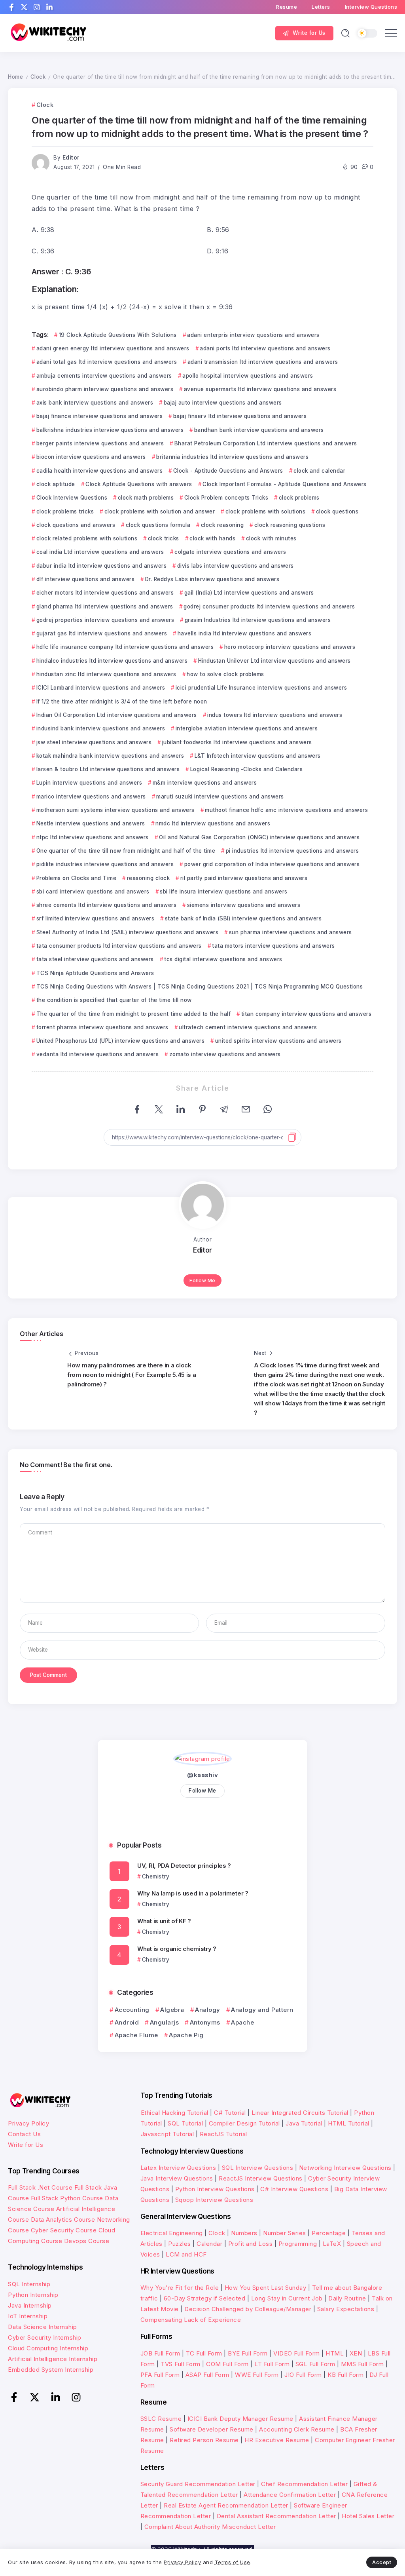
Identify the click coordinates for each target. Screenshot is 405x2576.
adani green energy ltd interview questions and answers (113, 348)
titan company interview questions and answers (306, 1014)
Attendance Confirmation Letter (290, 2495)
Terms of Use (233, 2562)
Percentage (329, 2233)
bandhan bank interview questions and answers (259, 430)
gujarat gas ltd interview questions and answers (102, 633)
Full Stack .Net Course (40, 2187)
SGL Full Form (315, 2364)
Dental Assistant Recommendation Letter (276, 2516)
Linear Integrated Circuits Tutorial (300, 2113)
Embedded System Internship (51, 2370)
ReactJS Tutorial (223, 2134)
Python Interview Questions (215, 2189)
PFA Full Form (160, 2375)
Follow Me (202, 1280)
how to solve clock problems (225, 674)
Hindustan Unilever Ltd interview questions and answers (274, 661)
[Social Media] (11, 7)
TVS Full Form (181, 2364)
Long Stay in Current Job (287, 2298)
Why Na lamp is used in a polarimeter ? (193, 1893)
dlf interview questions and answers (85, 579)
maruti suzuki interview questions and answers (220, 797)
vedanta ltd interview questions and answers (97, 1054)
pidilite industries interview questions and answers (105, 864)
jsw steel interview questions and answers (94, 742)
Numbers (244, 2233)
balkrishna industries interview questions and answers (110, 430)
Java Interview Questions (177, 2178)
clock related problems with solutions (87, 538)
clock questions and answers (76, 525)
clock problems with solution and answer (160, 511)
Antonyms (205, 2022)
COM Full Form (227, 2364)
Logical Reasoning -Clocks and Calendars (246, 769)
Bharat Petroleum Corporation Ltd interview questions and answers (266, 443)
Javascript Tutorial (167, 2134)
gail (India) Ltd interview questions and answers (249, 593)
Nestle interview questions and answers (91, 823)
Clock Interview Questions (72, 498)
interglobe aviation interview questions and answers (247, 728)
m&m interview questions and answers (205, 783)
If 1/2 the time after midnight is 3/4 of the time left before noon (122, 702)
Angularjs (164, 2022)
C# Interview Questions (294, 2189)
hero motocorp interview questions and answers (290, 647)
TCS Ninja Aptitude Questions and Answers (95, 973)
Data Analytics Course (63, 2220)
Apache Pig (186, 2035)
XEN (356, 2353)
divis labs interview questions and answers (236, 566)
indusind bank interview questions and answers (101, 728)
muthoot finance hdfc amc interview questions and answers (286, 810)
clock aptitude (56, 484)
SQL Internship (29, 2284)
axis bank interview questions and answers (95, 403)
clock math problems (146, 498)
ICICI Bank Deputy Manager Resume (240, 2419)
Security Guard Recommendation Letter (198, 2484)
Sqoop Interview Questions (214, 2200)
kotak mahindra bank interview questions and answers (110, 756)
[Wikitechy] (47, 33)
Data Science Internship (43, 2327)
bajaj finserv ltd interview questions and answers (240, 416)
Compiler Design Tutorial (244, 2123)
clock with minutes (271, 538)
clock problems (299, 498)
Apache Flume (136, 2035)
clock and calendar (319, 471)
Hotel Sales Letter (368, 2516)
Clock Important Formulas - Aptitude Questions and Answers (285, 484)
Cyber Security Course (64, 2230)
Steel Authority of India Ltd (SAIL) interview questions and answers (127, 932)
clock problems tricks (65, 511)
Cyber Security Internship (45, 2337)
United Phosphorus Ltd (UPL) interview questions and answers (120, 1041)
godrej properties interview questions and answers (105, 620)
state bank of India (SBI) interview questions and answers (243, 918)
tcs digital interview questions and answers (223, 959)
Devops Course (87, 2241)
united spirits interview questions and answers (278, 1041)
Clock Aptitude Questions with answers (139, 484)
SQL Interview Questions (258, 2168)
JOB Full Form (160, 2353)
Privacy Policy (28, 2123)
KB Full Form (345, 2375)
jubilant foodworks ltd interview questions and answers (237, 742)
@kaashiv (202, 1775)
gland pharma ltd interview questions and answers (105, 606)
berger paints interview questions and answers (100, 443)
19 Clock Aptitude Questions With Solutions (118, 335)
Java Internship (30, 2305)
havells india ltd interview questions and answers (244, 633)
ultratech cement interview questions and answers (248, 1027)
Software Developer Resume (212, 2429)
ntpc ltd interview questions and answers (93, 837)
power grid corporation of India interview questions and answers (272, 864)
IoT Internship (28, 2316)
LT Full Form (272, 2364)
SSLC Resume (161, 2419)
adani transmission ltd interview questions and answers (263, 362)
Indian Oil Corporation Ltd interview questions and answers (117, 715)
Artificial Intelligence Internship (53, 2359)
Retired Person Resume (204, 2440)
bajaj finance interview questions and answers (99, 416)
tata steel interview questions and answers (95, 959)
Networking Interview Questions (345, 2168)
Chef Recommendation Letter (304, 2484)
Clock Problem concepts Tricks (226, 498)
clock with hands (212, 538)
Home (15, 77)
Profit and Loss (251, 2244)
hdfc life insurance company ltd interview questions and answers (125, 647)
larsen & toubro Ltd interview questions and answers (108, 769)
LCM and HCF (186, 2254)
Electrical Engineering (172, 2233)
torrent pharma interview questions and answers (102, 1027)
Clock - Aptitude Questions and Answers (228, 471)
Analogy (208, 2010)
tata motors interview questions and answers (273, 946)
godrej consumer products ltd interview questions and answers (269, 606)
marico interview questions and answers (91, 797)
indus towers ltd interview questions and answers (275, 715)
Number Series (285, 2233)
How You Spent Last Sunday (266, 2288)
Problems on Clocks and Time (76, 878)
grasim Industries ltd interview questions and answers (258, 620)
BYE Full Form (248, 2353)
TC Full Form (204, 2353)
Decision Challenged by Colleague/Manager (248, 2309)
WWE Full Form (257, 2375)
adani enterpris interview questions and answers (253, 335)
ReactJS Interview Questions (261, 2178)
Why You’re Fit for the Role (180, 2288)
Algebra (172, 2010)
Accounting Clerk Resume (297, 2429)
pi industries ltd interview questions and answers (292, 851)
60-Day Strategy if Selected (205, 2298)
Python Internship (33, 2295)
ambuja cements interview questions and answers (104, 376)
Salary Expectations (346, 2309)
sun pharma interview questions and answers (291, 932)
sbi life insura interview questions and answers (224, 892)
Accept (382, 2562)
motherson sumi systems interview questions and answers (115, 810)
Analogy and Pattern (262, 2010)
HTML (335, 2353)
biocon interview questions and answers (91, 457)
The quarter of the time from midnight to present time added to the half (133, 1014)
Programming (298, 2244)
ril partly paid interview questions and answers (244, 878)
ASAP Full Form (207, 2375)
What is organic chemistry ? (177, 1949)
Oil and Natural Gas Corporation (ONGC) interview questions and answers (259, 837)
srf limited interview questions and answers (95, 918)
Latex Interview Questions (178, 2168)
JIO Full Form (303, 2375)
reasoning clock (148, 878)
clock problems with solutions (265, 511)
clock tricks (164, 538)
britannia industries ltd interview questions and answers (232, 457)
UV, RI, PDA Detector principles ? (184, 1866)
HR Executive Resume (277, 2440)
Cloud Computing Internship (48, 2348)
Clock (38, 77)
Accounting (132, 2010)
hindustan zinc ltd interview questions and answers (106, 674)
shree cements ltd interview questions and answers (106, 905)
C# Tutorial (231, 2113)
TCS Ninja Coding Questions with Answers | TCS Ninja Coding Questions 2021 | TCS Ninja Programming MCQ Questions (200, 987)
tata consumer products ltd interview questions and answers (119, 946)
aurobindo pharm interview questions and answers (105, 389)
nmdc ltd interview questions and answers (213, 823)
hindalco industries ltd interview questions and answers (112, 661)
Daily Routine (347, 2298)
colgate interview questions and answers (230, 552)
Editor (71, 158)
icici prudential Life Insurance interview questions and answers (261, 688)
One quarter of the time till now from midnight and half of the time (126, 851)
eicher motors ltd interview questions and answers (105, 593)
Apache (242, 2022)
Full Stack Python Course (67, 2198)
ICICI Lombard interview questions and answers (101, 688)
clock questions (337, 511)
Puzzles (180, 2244)
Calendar (209, 2244)
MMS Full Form (362, 2364)
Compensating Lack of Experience (191, 2320)
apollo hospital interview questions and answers (248, 376)
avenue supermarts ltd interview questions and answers (260, 389)
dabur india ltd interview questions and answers (101, 566)
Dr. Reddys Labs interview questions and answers (212, 579)
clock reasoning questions (290, 525)
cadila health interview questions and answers (99, 471)
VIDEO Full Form (297, 2353)
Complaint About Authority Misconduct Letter (210, 2527)
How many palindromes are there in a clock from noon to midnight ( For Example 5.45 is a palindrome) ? (132, 1375)
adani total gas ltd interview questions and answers (107, 362)
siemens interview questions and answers (244, 905)
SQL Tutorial (185, 2123)
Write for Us (26, 2145)
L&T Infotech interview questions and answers (258, 756)
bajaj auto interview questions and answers (223, 403)
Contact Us (24, 2134)
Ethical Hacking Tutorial (175, 2113)
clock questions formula (158, 525)
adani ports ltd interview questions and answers (265, 348)
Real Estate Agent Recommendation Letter (226, 2505)
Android (127, 2022)
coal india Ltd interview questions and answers (100, 552)
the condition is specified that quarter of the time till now (114, 1000)
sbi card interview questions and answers (93, 892)
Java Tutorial (304, 2123)
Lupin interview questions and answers (89, 783)
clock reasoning (222, 525)
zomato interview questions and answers (225, 1054)
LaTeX (332, 2244)
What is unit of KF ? (164, 1921)
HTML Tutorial (349, 2123)
